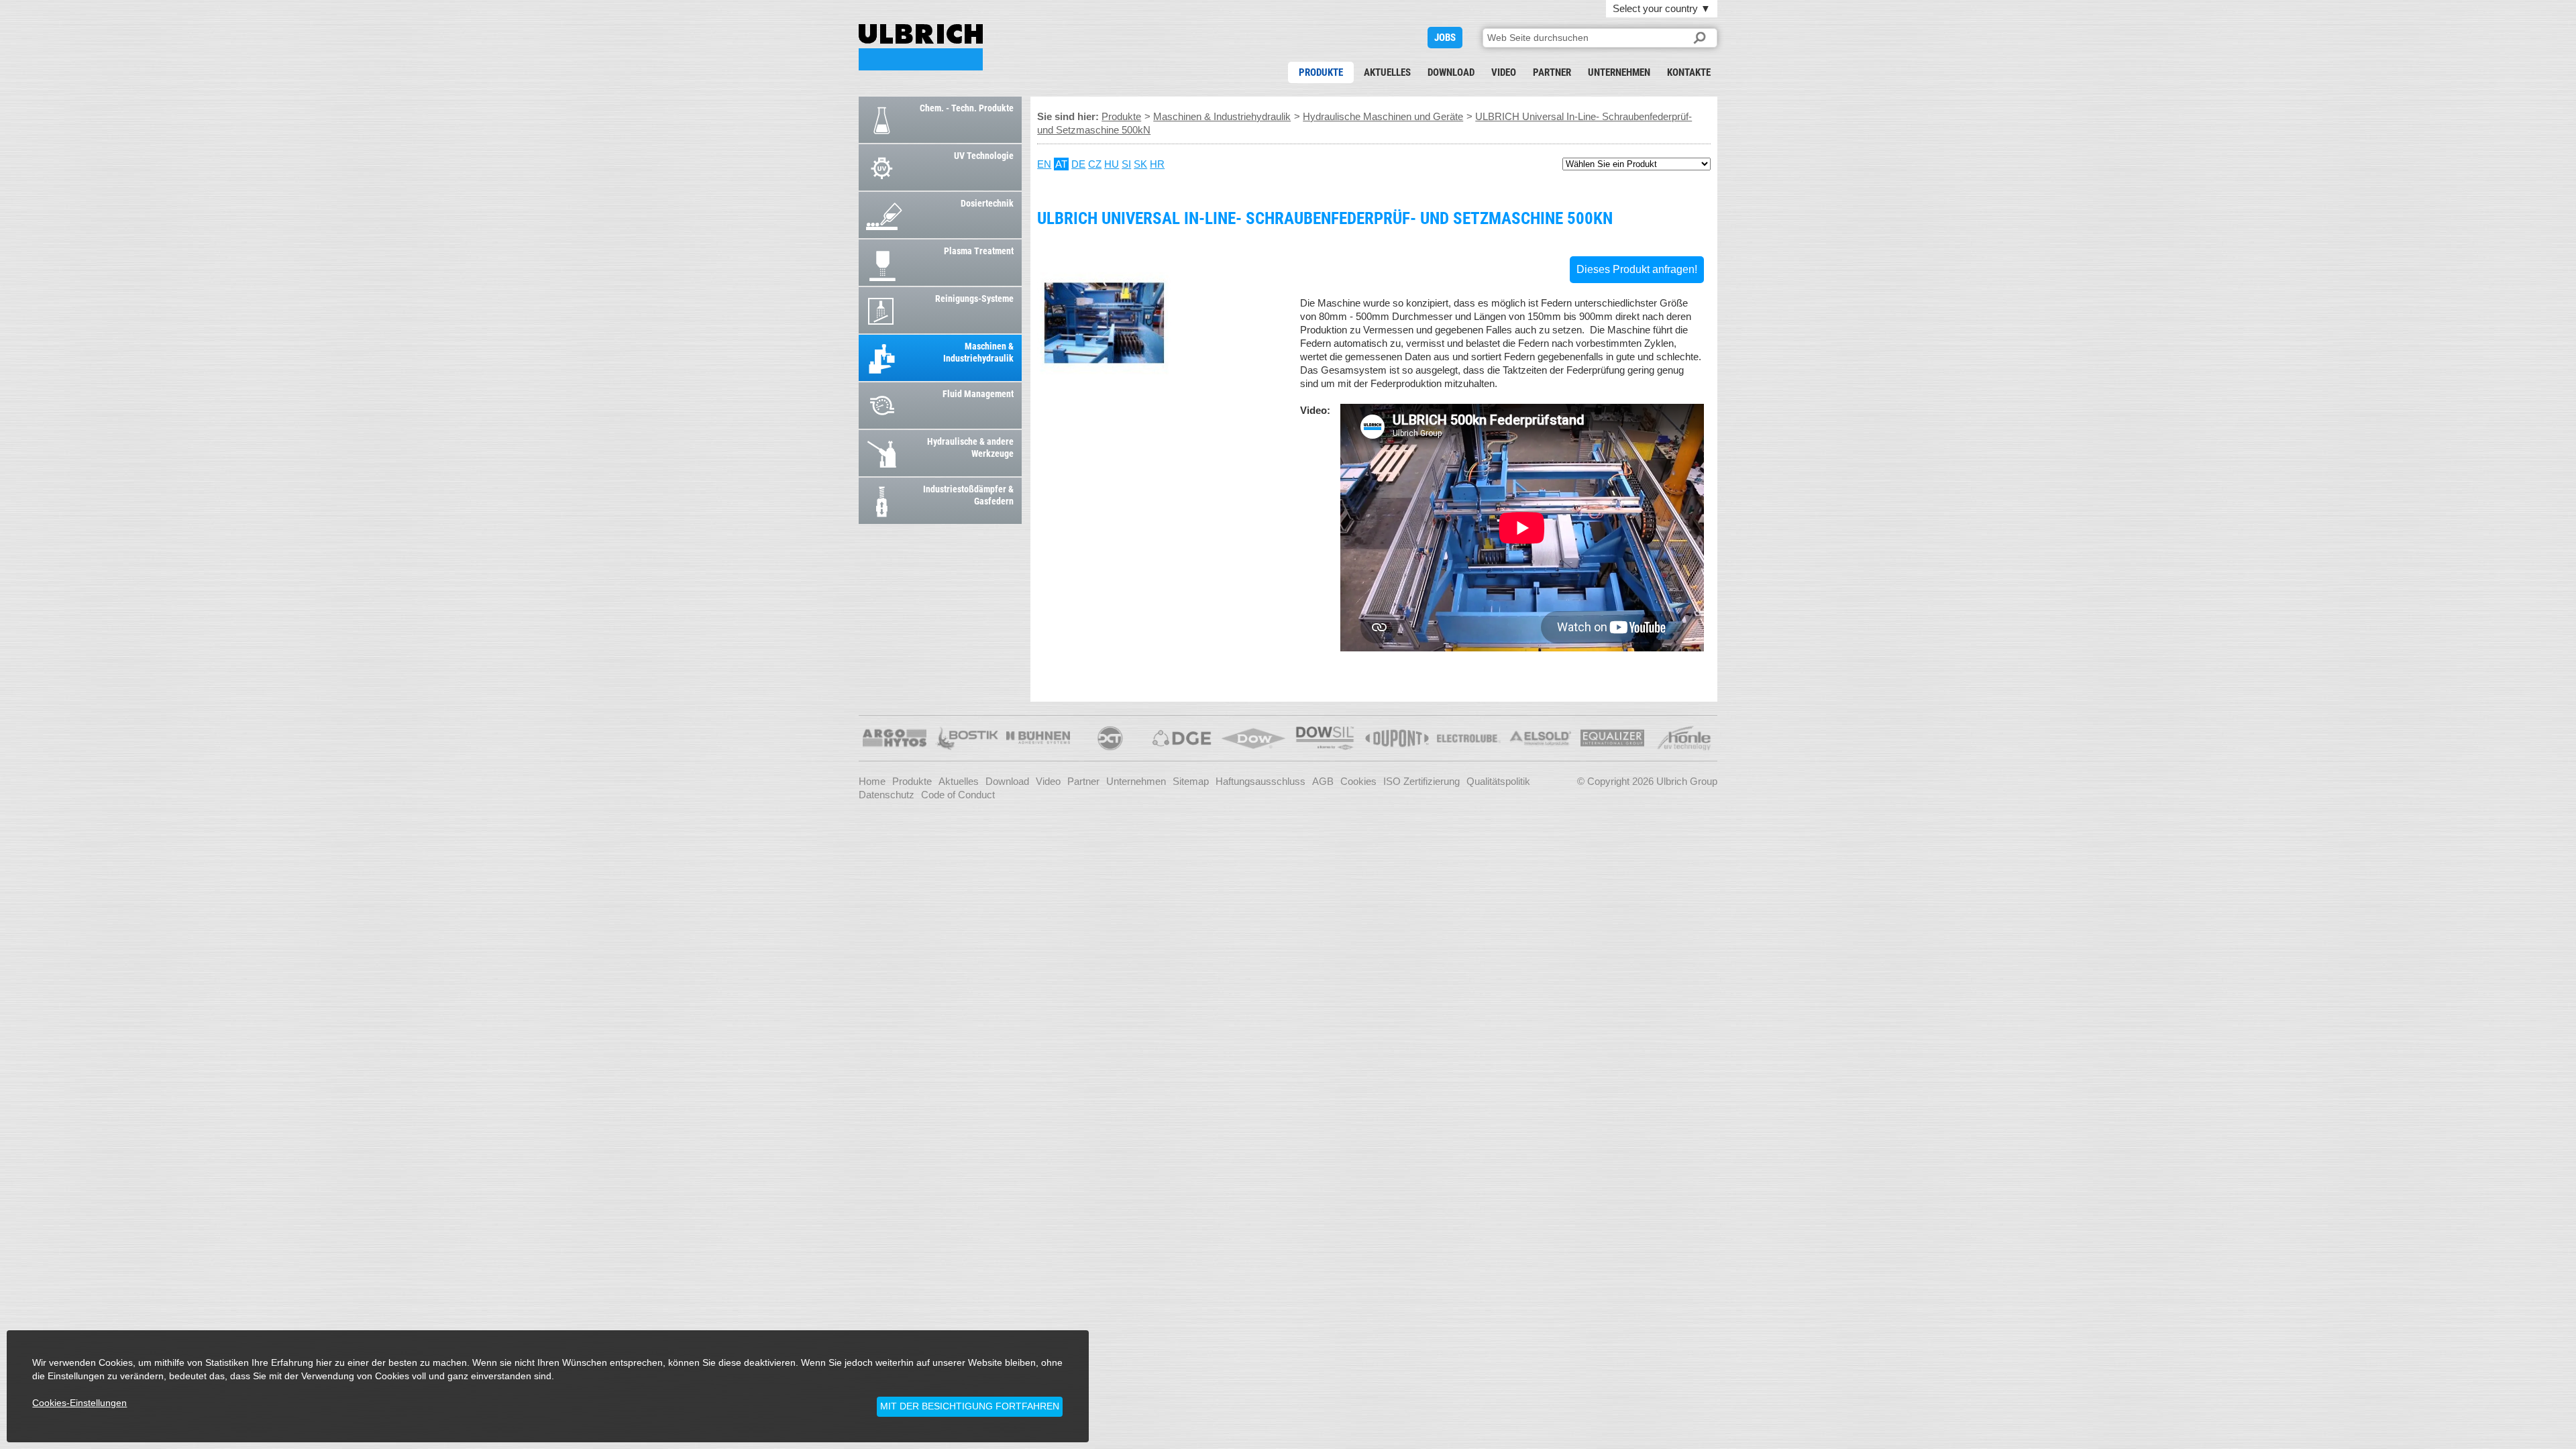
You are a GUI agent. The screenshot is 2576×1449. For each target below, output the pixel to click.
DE (1078, 164)
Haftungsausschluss (1260, 781)
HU (1112, 164)
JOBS (1445, 38)
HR (1157, 164)
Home (872, 781)
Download (1451, 72)
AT (1061, 164)
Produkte (1321, 72)
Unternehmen (1619, 72)
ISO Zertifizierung (1421, 781)
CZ (1095, 164)
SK (1140, 164)
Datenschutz (887, 795)
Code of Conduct (958, 795)
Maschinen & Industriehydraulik (1222, 116)
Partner (1552, 72)
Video (1504, 72)
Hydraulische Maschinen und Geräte (1383, 116)
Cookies (1358, 781)
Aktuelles (1387, 72)
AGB (1323, 781)
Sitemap (1191, 781)
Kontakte (1689, 72)
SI (1126, 164)
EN (1044, 164)
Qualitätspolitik (1498, 781)
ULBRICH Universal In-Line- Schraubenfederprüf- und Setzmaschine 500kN (921, 47)
